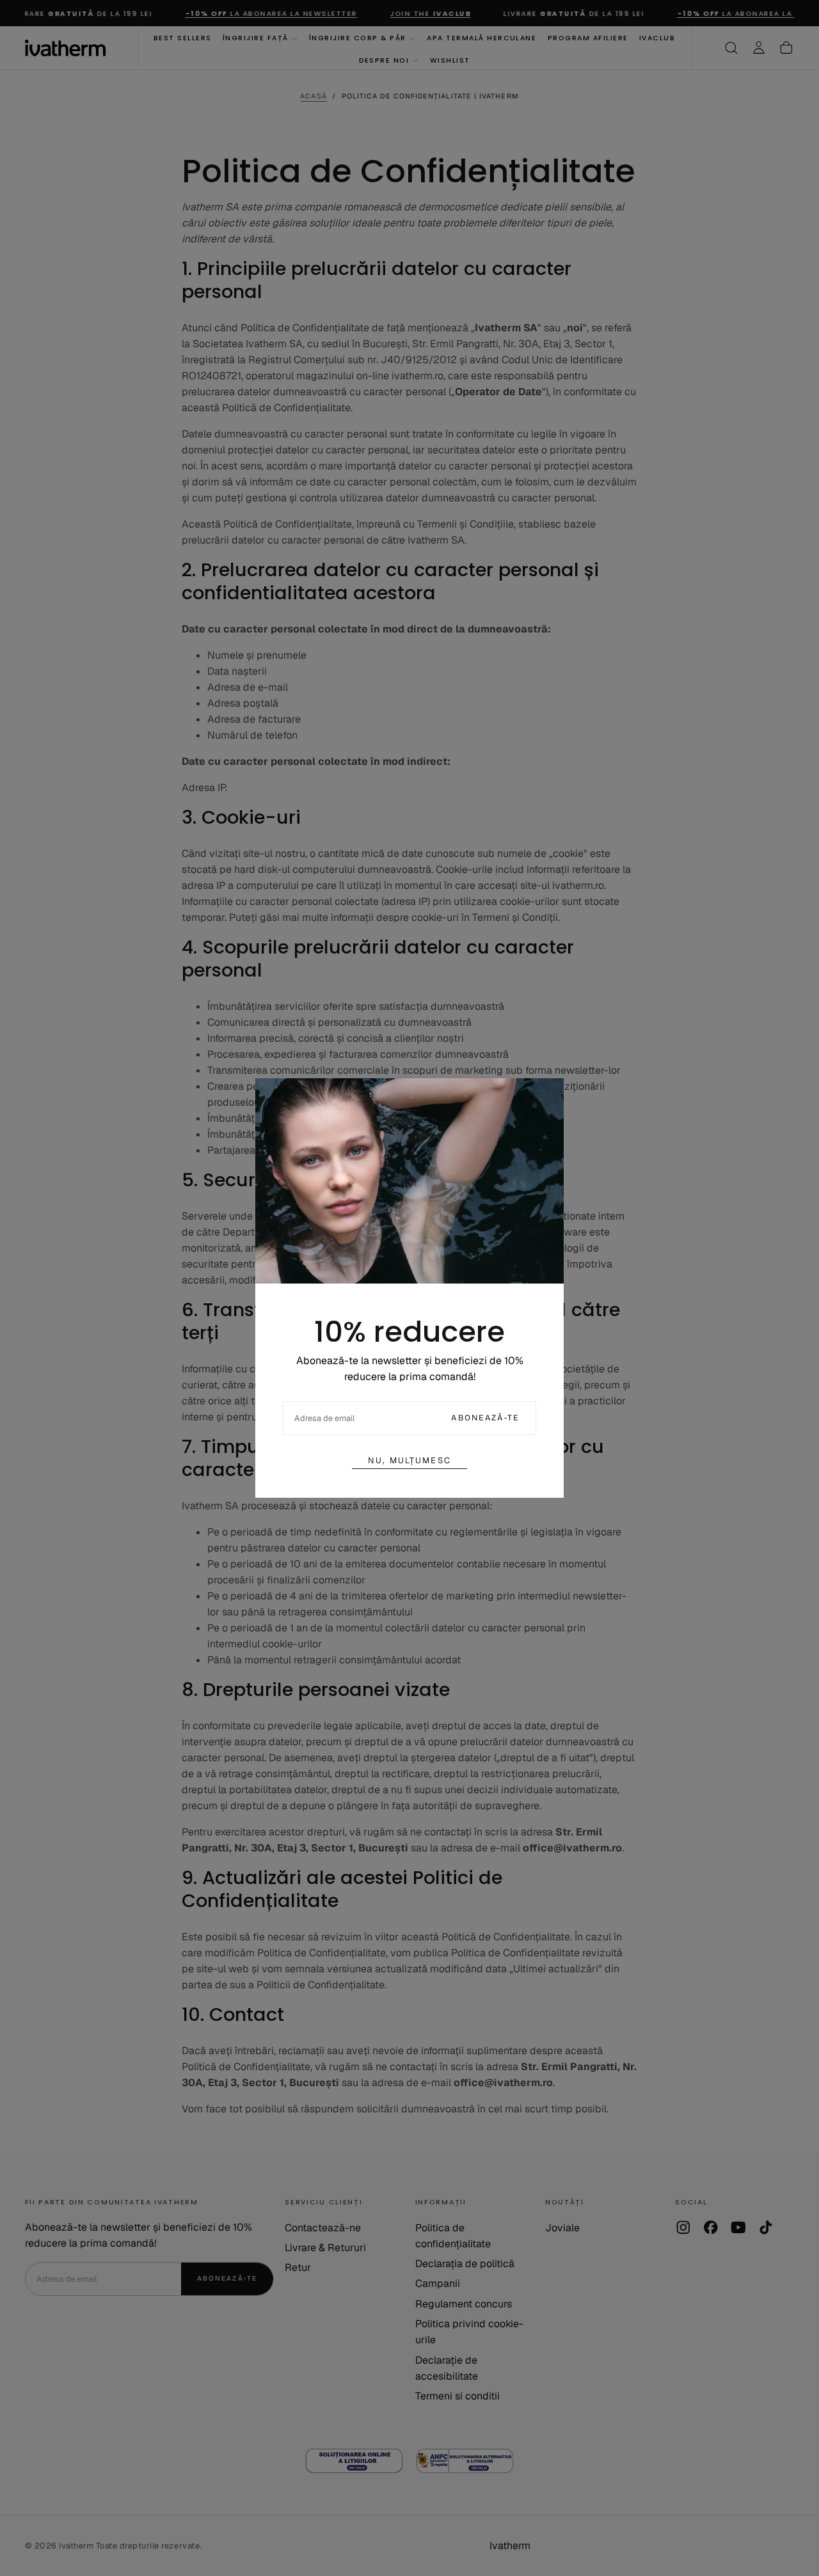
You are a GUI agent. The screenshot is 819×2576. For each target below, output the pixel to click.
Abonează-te (485, 1418)
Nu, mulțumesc (409, 1460)
